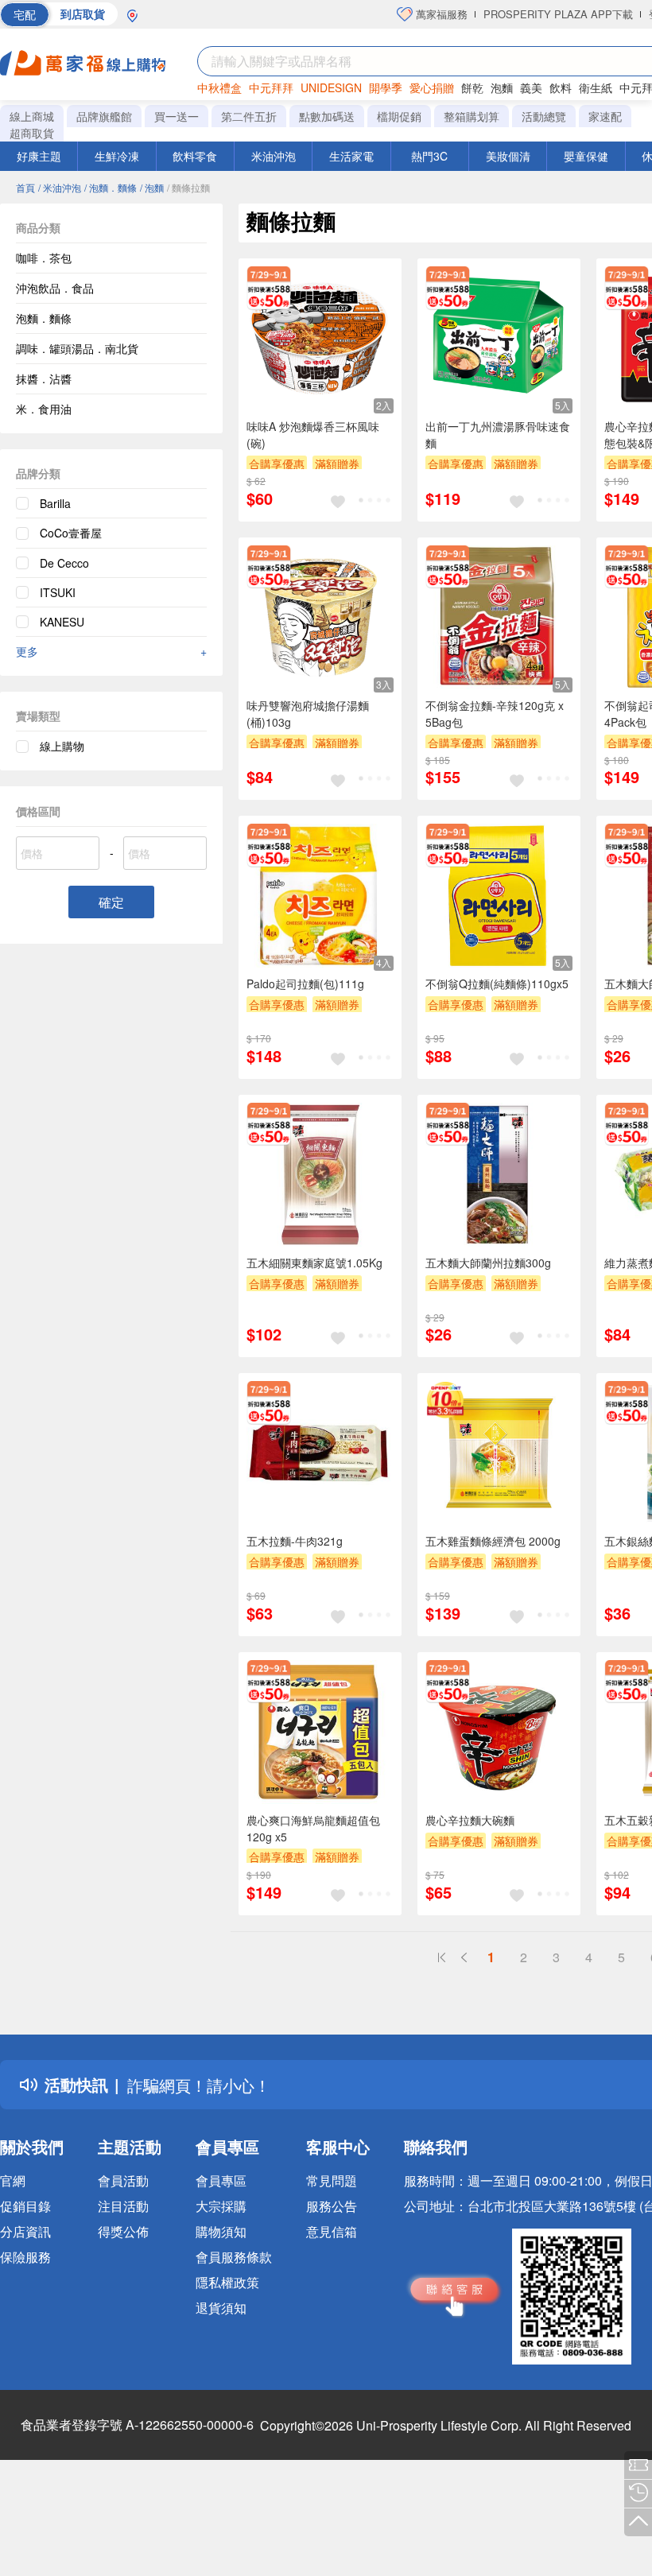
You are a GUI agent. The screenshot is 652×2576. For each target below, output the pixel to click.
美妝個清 (508, 156)
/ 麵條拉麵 (188, 187)
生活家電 (351, 156)
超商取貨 (32, 133)
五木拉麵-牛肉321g (295, 1541)
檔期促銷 (399, 116)
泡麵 (502, 87)
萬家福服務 (440, 14)
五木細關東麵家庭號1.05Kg (314, 1263)
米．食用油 (44, 409)
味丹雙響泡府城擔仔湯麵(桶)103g (308, 714)
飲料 (561, 87)
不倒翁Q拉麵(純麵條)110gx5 (497, 983)
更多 (111, 651)
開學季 (386, 87)
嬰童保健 (586, 156)
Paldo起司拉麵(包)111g (305, 983)
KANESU (62, 622)
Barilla (55, 503)
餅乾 (472, 87)
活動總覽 (544, 116)
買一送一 (177, 116)
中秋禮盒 (219, 87)
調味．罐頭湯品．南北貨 (77, 348)
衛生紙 (596, 87)
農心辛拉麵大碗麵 (470, 1820)
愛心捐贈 (432, 87)
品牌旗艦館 (104, 116)
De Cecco (64, 563)
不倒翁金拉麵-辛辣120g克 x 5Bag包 (495, 714)
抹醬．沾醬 (44, 378)
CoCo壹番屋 (71, 533)
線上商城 (32, 116)
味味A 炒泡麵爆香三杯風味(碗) (313, 435)
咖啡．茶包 (44, 258)
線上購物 (62, 746)
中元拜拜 (271, 87)
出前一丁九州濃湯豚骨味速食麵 (498, 435)
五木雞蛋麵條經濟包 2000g (493, 1541)
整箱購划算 (472, 116)
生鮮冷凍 (117, 156)
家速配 (605, 116)
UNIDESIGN (331, 87)
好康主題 (39, 156)
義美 (531, 87)
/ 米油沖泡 (60, 187)
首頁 (25, 187)
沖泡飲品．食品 (55, 288)
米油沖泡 (274, 156)
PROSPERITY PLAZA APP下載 (558, 14)
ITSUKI (58, 592)
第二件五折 (249, 116)
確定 (111, 902)
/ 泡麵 (152, 187)
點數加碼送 (327, 116)
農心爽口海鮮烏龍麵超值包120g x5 (313, 1828)
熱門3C (429, 156)
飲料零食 (195, 156)
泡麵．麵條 (44, 318)
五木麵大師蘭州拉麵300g (488, 1263)
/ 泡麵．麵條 (111, 187)
